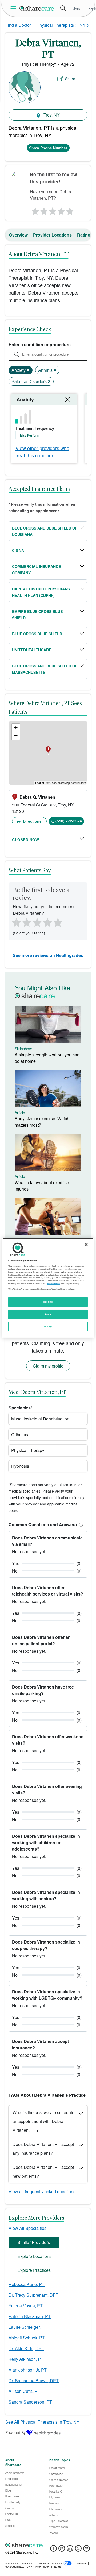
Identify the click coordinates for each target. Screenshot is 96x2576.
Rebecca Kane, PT (27, 2284)
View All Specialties (27, 2228)
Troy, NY (51, 115)
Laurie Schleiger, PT (28, 2327)
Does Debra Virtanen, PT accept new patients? (43, 2172)
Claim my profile (48, 1366)
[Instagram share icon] (62, 2550)
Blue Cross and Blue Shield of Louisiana (45, 531)
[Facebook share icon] (53, 2550)
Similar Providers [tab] (34, 2242)
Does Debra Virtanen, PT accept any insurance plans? (43, 2149)
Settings (48, 1326)
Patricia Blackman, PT (30, 2316)
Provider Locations (52, 235)
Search (63, 8)
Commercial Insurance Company (36, 570)
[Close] (86, 1244)
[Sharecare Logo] (37, 8)
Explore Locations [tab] (34, 2256)
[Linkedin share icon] (70, 2550)
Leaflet (40, 783)
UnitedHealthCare (32, 650)
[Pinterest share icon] (87, 2550)
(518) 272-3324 (69, 821)
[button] (80, 1525)
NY (83, 25)
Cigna (18, 550)
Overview (18, 235)
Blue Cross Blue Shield (37, 634)
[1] (34, 210)
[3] (53, 210)
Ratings (85, 235)
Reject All (48, 1302)
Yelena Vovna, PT (26, 2306)
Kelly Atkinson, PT (26, 2359)
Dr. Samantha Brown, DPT (34, 2380)
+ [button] (16, 728)
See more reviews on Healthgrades (48, 955)
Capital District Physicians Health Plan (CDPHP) (41, 592)
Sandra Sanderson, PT (30, 2402)
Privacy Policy (53, 1283)
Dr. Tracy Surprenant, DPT (33, 2295)
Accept (48, 1314)
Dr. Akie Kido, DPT (26, 2348)
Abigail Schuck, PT (27, 2338)
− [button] (16, 736)
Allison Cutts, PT (24, 2391)
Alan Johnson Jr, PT (28, 2370)
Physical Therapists (55, 25)
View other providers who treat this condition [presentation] (42, 452)
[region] (48, 1288)
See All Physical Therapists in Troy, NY (42, 2422)
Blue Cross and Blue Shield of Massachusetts (45, 669)
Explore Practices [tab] (34, 2270)
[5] (70, 210)
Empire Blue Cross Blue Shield (37, 615)
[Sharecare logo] (48, 2545)
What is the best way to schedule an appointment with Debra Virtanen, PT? (43, 2121)
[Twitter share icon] (78, 2550)
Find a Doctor (18, 25)
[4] (61, 210)
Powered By (15, 2432)
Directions (32, 821)
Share (70, 79)
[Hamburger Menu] (14, 8)
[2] (43, 210)
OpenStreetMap (60, 783)
